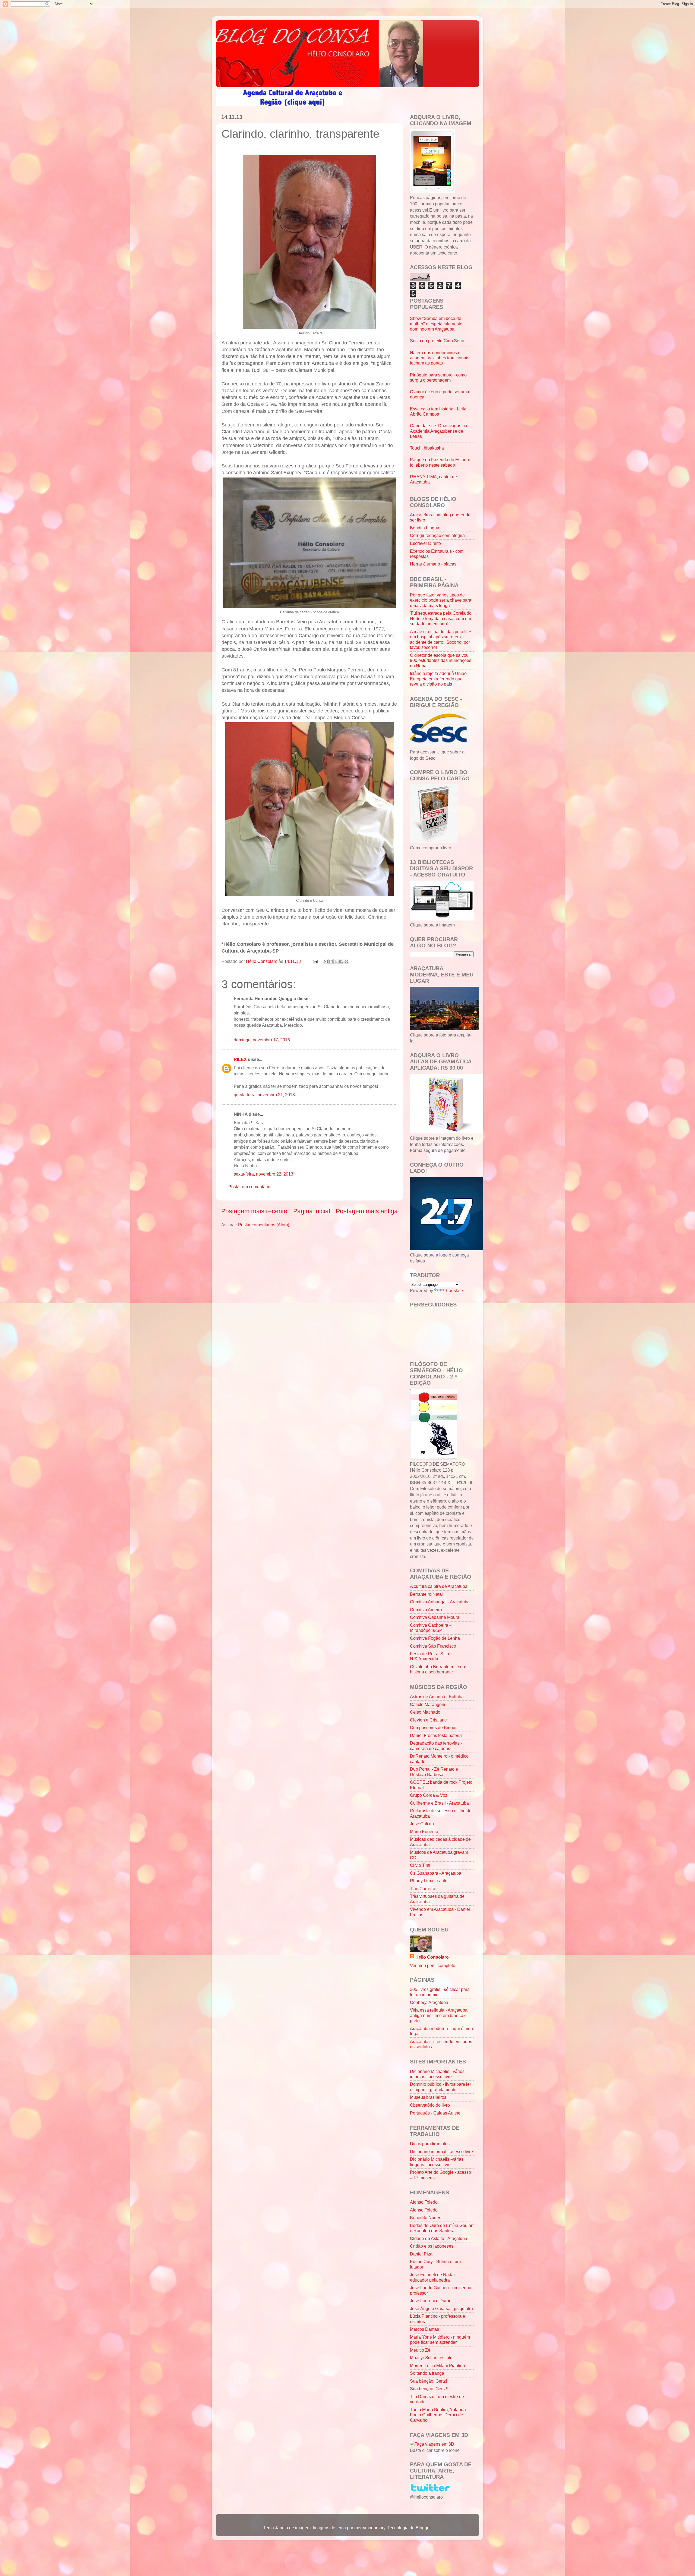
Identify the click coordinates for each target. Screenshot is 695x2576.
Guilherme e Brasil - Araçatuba (439, 1803)
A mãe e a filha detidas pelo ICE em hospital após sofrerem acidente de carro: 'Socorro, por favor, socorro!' (441, 639)
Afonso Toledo (424, 2202)
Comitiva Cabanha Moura (435, 1617)
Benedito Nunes (426, 2217)
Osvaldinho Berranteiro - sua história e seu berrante (437, 1669)
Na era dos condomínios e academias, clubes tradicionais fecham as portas (440, 358)
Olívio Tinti (420, 1865)
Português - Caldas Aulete (435, 2113)
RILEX (240, 1059)
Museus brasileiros (428, 2097)
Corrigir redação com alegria (437, 535)
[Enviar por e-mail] (326, 962)
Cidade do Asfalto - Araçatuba (439, 2238)
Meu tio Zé (420, 2350)
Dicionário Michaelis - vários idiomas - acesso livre (437, 2074)
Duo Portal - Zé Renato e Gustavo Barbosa (434, 1772)
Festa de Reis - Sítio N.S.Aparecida (429, 1656)
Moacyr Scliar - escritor (432, 2358)
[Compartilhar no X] (336, 962)
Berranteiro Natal (426, 1594)
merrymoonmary (370, 2528)
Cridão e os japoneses (432, 2246)
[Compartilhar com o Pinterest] (346, 962)
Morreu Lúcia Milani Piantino (437, 2365)
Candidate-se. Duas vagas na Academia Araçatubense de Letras (439, 431)
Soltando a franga (427, 2373)
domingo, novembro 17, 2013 (262, 1040)
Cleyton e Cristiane (428, 1720)
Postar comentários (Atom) (264, 1225)
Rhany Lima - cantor (429, 1881)
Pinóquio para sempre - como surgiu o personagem (438, 377)
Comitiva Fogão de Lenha (435, 1638)
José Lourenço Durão (431, 2301)
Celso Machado (425, 1712)
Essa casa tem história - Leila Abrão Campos (438, 411)
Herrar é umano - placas (433, 564)
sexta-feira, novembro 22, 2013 (263, 1174)
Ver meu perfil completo (433, 1965)
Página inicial (312, 1211)
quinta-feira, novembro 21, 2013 (264, 1095)
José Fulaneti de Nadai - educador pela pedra (434, 2277)
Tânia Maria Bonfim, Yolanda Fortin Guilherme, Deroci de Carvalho (438, 2415)
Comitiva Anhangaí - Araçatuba (440, 1602)
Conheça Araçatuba (429, 2002)
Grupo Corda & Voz (429, 1795)
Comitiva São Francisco (433, 1646)
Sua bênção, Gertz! (428, 2381)
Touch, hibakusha (427, 448)
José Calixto (422, 1824)
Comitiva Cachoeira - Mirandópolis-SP (430, 1628)
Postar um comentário (249, 1187)
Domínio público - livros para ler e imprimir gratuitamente (440, 2087)
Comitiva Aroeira (426, 1610)
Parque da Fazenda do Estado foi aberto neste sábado (439, 462)
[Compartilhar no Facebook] (341, 962)
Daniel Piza (421, 2254)
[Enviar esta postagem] (315, 961)
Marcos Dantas (424, 2329)
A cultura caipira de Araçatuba (439, 1586)
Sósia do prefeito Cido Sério (437, 341)
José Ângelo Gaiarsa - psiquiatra (441, 2308)
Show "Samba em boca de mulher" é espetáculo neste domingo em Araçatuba (436, 324)
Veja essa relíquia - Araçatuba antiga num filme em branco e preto (439, 2015)
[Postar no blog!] (331, 962)
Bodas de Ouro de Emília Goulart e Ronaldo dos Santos (442, 2228)
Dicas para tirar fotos (430, 2144)
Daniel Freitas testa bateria (436, 1735)
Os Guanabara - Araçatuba (436, 1873)
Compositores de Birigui (433, 1727)
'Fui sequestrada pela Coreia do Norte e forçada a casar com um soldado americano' (441, 618)
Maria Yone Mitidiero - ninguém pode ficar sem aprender (440, 2340)
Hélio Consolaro (432, 1957)
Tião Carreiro (423, 1889)
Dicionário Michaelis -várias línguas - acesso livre (437, 2162)
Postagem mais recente (254, 1211)
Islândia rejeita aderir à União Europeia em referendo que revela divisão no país (438, 679)
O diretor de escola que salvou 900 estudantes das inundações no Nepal (441, 660)
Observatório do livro (430, 2105)
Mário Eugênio (424, 1832)
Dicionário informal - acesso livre (441, 2151)
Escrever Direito (425, 543)
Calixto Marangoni (428, 1704)
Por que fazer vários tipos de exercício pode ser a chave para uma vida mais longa (441, 600)
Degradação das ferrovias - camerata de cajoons (436, 1746)
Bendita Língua (425, 528)
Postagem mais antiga (367, 1211)
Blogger (423, 2528)
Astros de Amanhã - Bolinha (437, 1697)
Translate (454, 1290)
